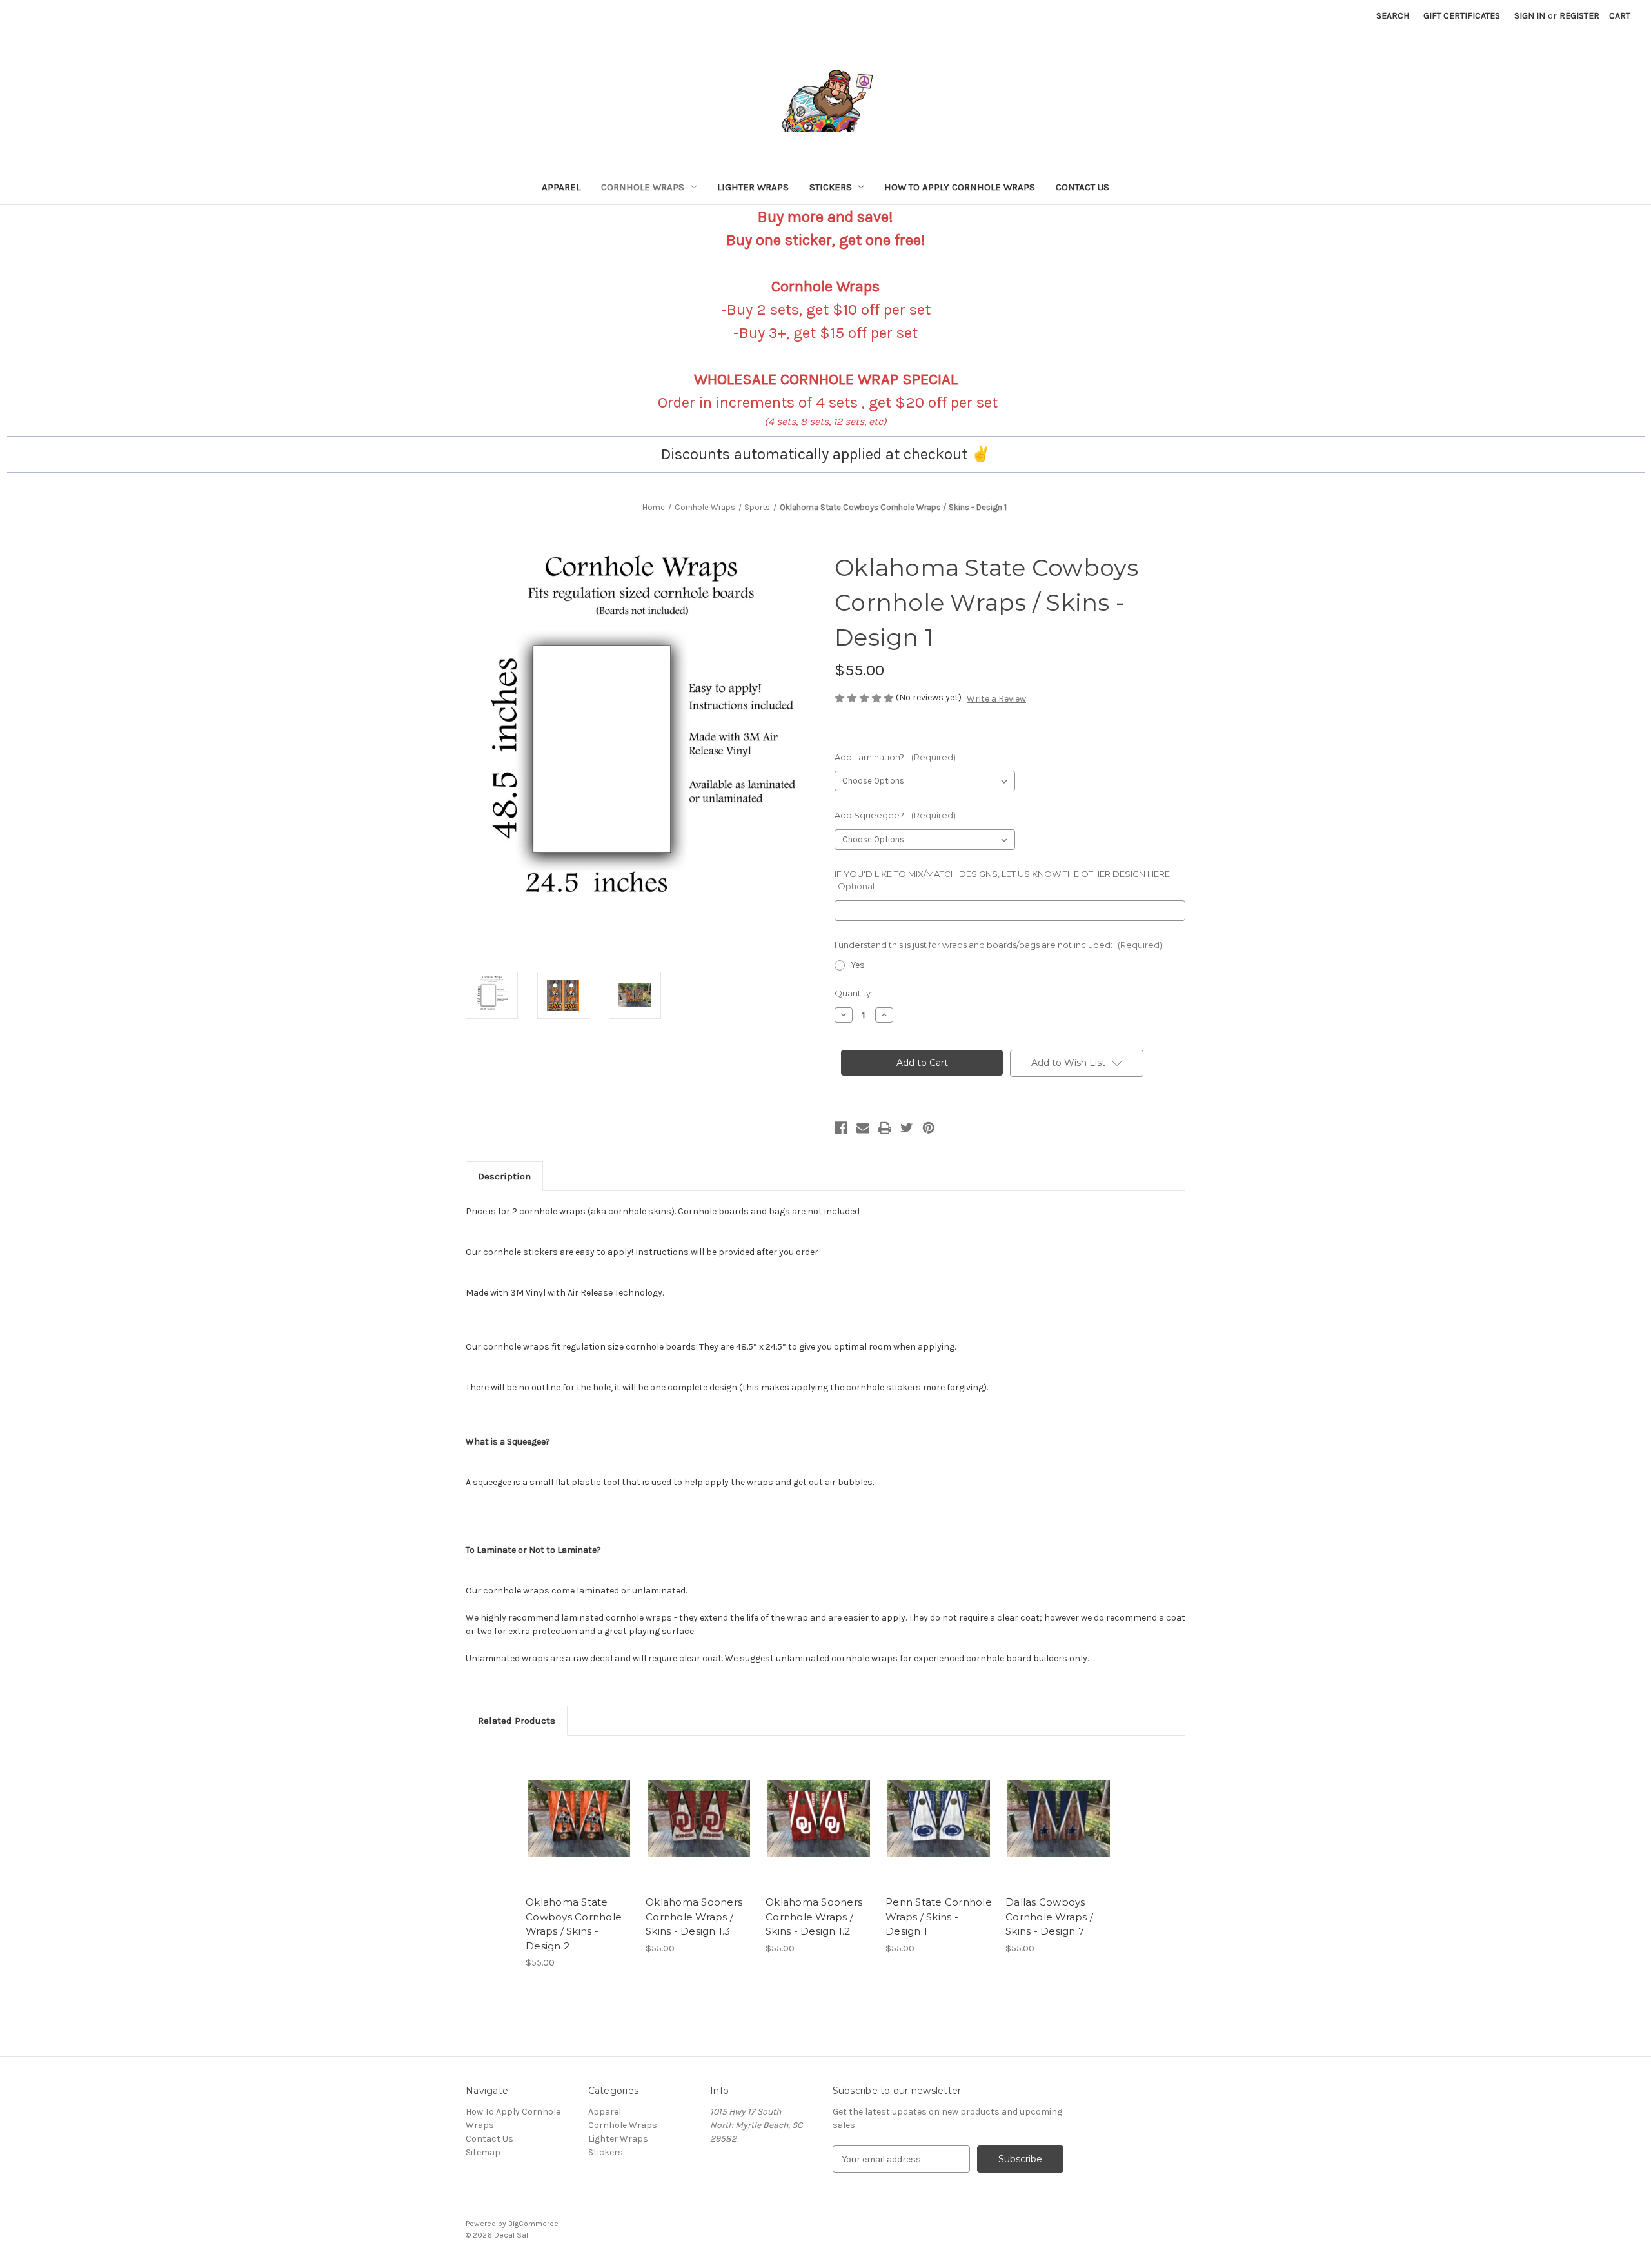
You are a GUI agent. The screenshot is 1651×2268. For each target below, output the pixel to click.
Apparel (561, 187)
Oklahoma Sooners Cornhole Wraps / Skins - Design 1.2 (814, 1917)
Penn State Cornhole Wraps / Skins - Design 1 (939, 1917)
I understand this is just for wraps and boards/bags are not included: (998, 945)
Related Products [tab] (517, 1721)
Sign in (1530, 16)
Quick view (568, 1808)
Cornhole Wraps (643, 187)
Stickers (831, 187)
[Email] (863, 1128)
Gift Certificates (1462, 16)
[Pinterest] (929, 1128)
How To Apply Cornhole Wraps (960, 187)
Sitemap (483, 2152)
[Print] (885, 1128)
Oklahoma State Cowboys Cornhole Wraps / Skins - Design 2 (574, 1924)
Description (504, 1176)
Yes (858, 965)
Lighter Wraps (753, 187)
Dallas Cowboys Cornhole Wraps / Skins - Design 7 (1049, 1917)
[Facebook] (841, 1128)
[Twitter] (907, 1128)
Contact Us (1083, 187)
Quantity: (854, 993)
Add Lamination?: (895, 757)
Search (1393, 16)
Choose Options (579, 1830)
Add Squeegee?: (895, 815)
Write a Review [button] (996, 699)
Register (1579, 16)
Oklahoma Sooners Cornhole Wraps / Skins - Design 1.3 (694, 1917)
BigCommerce (533, 2224)
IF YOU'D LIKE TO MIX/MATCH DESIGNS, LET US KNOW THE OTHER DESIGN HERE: (1003, 880)
